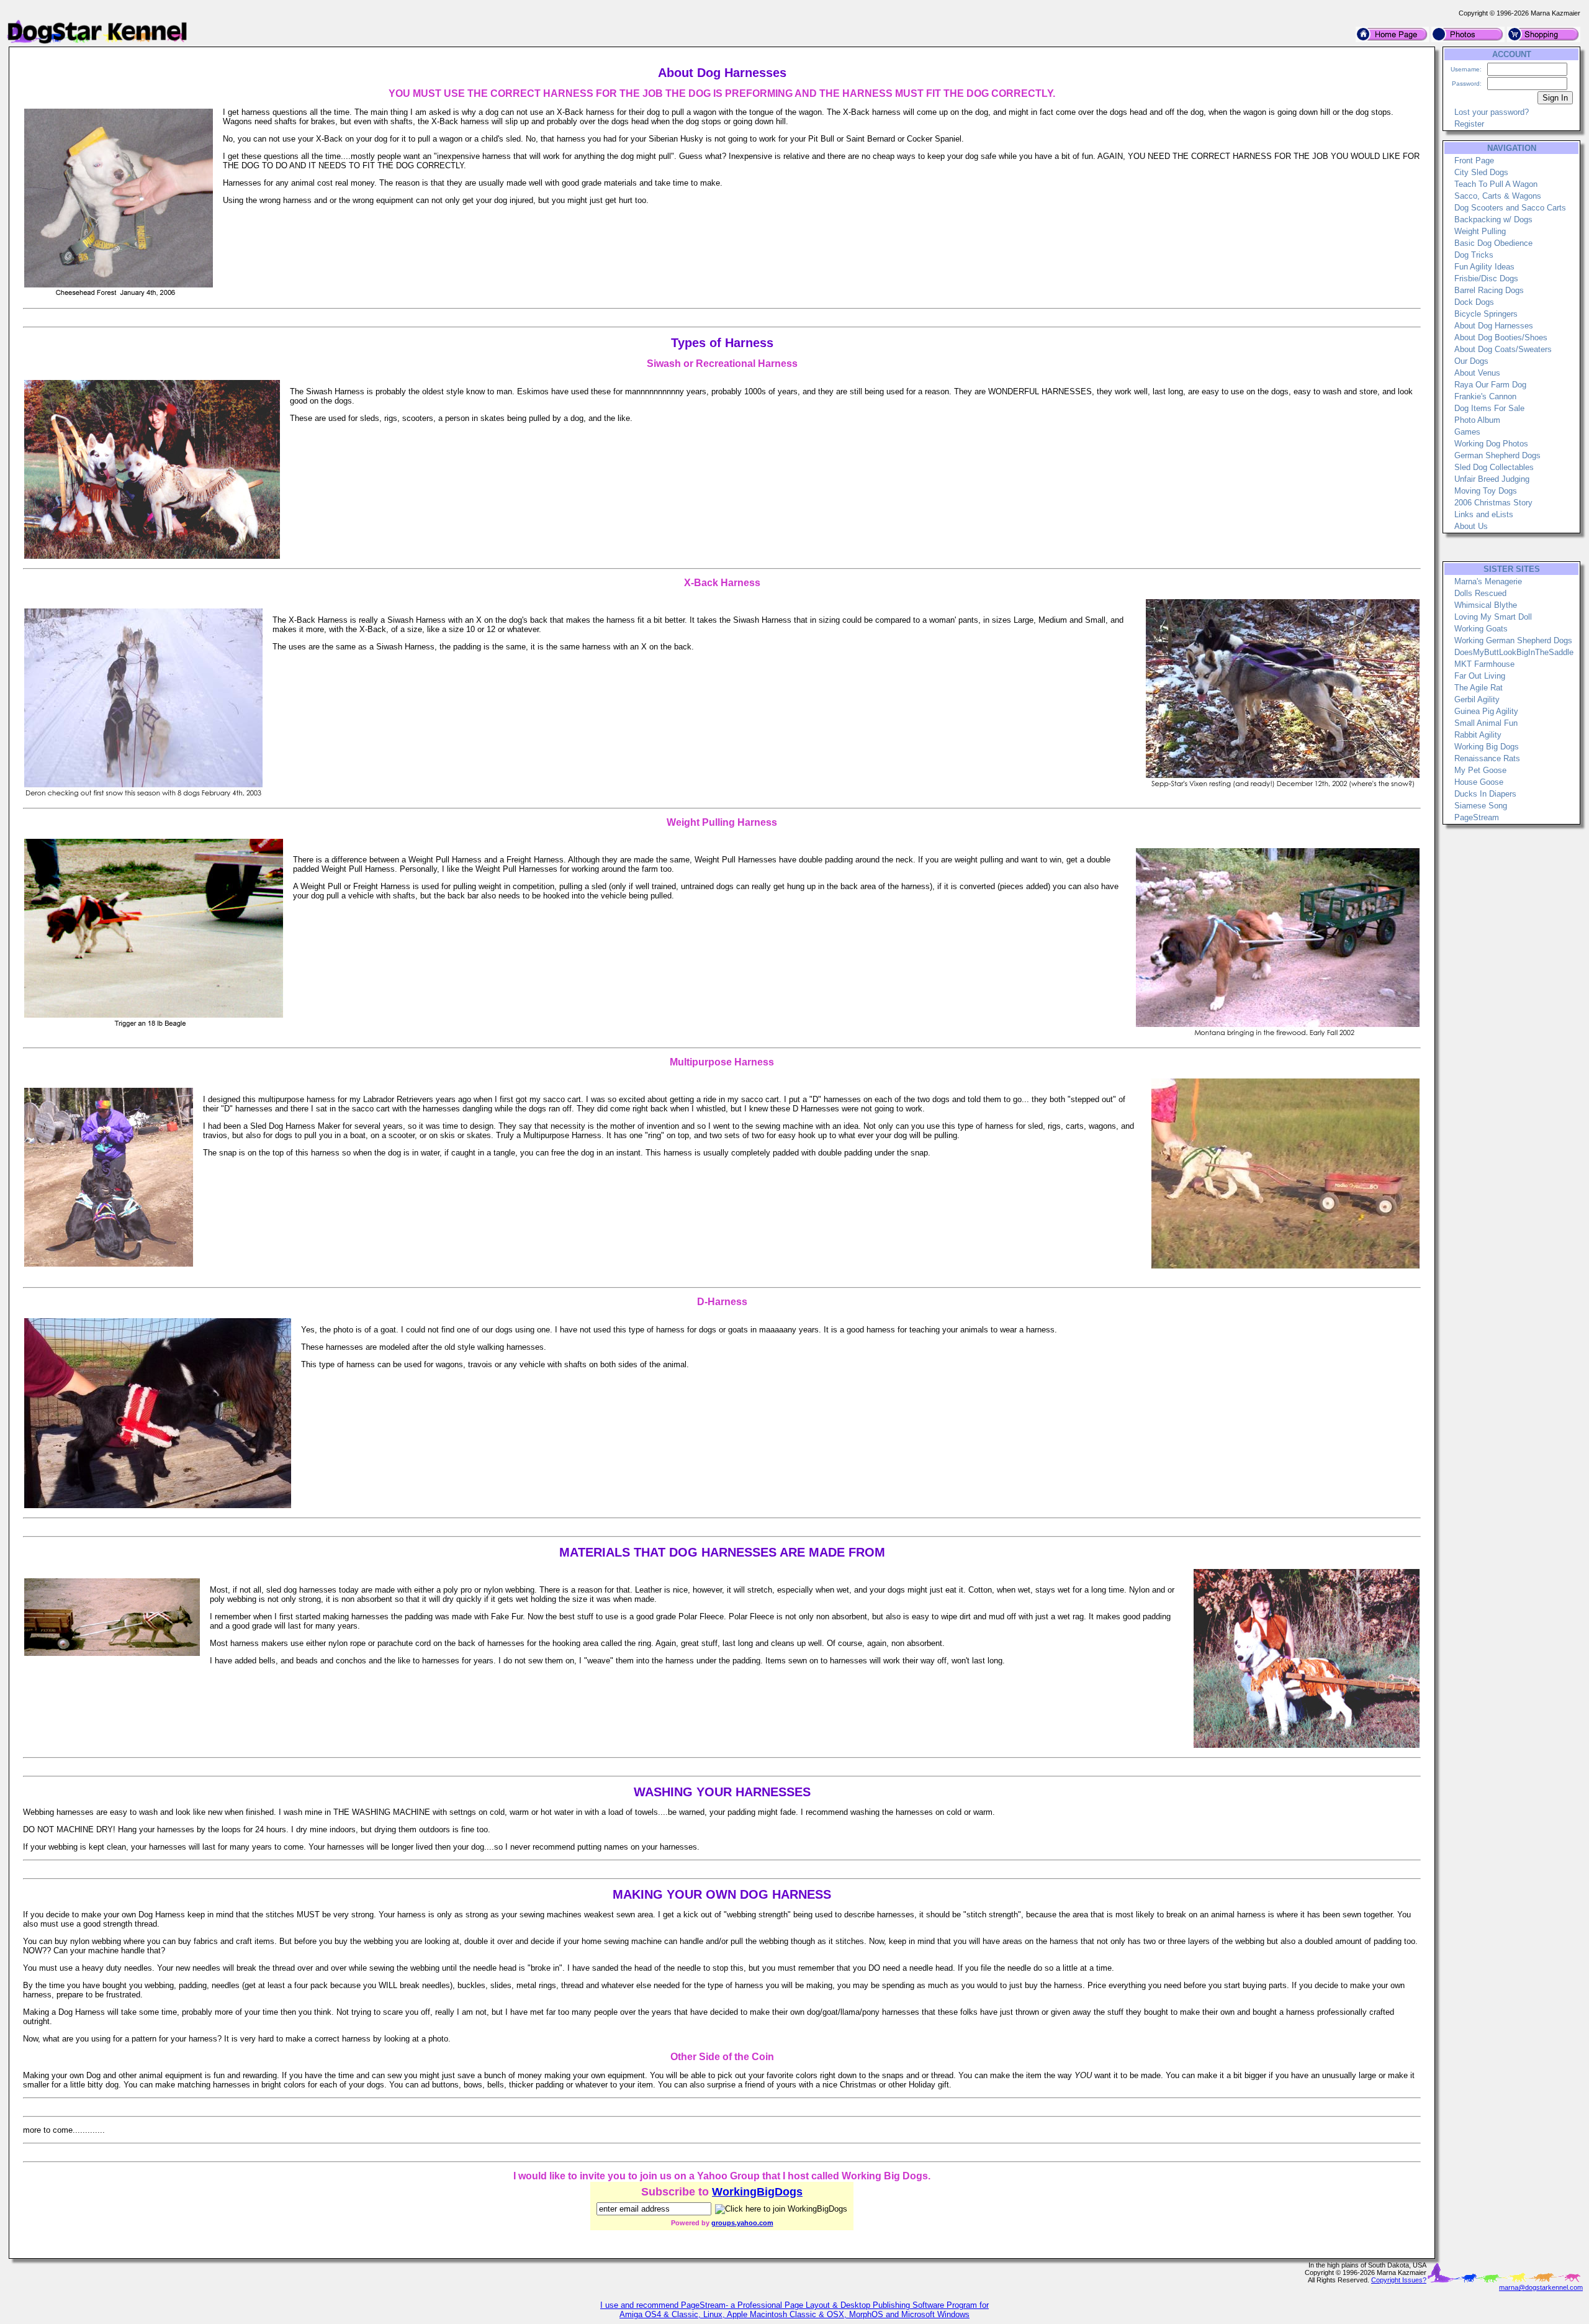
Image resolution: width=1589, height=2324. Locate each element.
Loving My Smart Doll (1493, 617)
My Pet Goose (1480, 770)
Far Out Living (1480, 676)
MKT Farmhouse (1484, 664)
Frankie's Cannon (1485, 396)
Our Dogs (1471, 361)
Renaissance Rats (1487, 758)
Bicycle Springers (1486, 314)
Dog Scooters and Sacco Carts (1510, 208)
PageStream (1477, 817)
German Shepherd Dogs (1497, 455)
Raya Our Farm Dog (1490, 385)
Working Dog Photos (1491, 444)
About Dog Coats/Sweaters (1503, 349)
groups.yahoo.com (742, 2223)
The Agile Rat (1479, 688)
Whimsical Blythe (1486, 605)
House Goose (1479, 782)
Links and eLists (1484, 514)
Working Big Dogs (1487, 747)
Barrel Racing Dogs (1489, 290)
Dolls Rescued (1480, 593)
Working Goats (1481, 629)
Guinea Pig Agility (1486, 711)
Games (1467, 432)
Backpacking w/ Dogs (1493, 219)
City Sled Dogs (1481, 172)
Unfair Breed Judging (1492, 479)
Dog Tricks (1474, 255)
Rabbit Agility (1478, 735)
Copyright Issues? (1399, 2280)
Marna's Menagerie (1488, 581)
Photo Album (1477, 420)
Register (1469, 124)
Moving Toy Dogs (1486, 491)
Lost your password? (1492, 112)
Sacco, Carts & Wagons (1498, 196)
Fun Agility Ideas (1484, 267)
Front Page (1474, 161)
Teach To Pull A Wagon (1496, 184)
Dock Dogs (1474, 302)
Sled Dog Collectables (1494, 467)
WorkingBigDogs (757, 2192)
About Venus (1477, 373)
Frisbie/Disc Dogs (1486, 278)
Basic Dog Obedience (1493, 243)
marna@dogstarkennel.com (1541, 2287)
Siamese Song (1481, 806)
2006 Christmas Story (1493, 503)
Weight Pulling (1480, 231)
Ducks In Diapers (1485, 794)
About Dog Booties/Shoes (1501, 337)
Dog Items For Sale (1489, 408)
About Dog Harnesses (1494, 326)
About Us (1471, 526)
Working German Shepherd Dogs (1513, 640)
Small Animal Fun (1486, 723)
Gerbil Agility (1477, 699)
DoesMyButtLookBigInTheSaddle (1514, 652)
